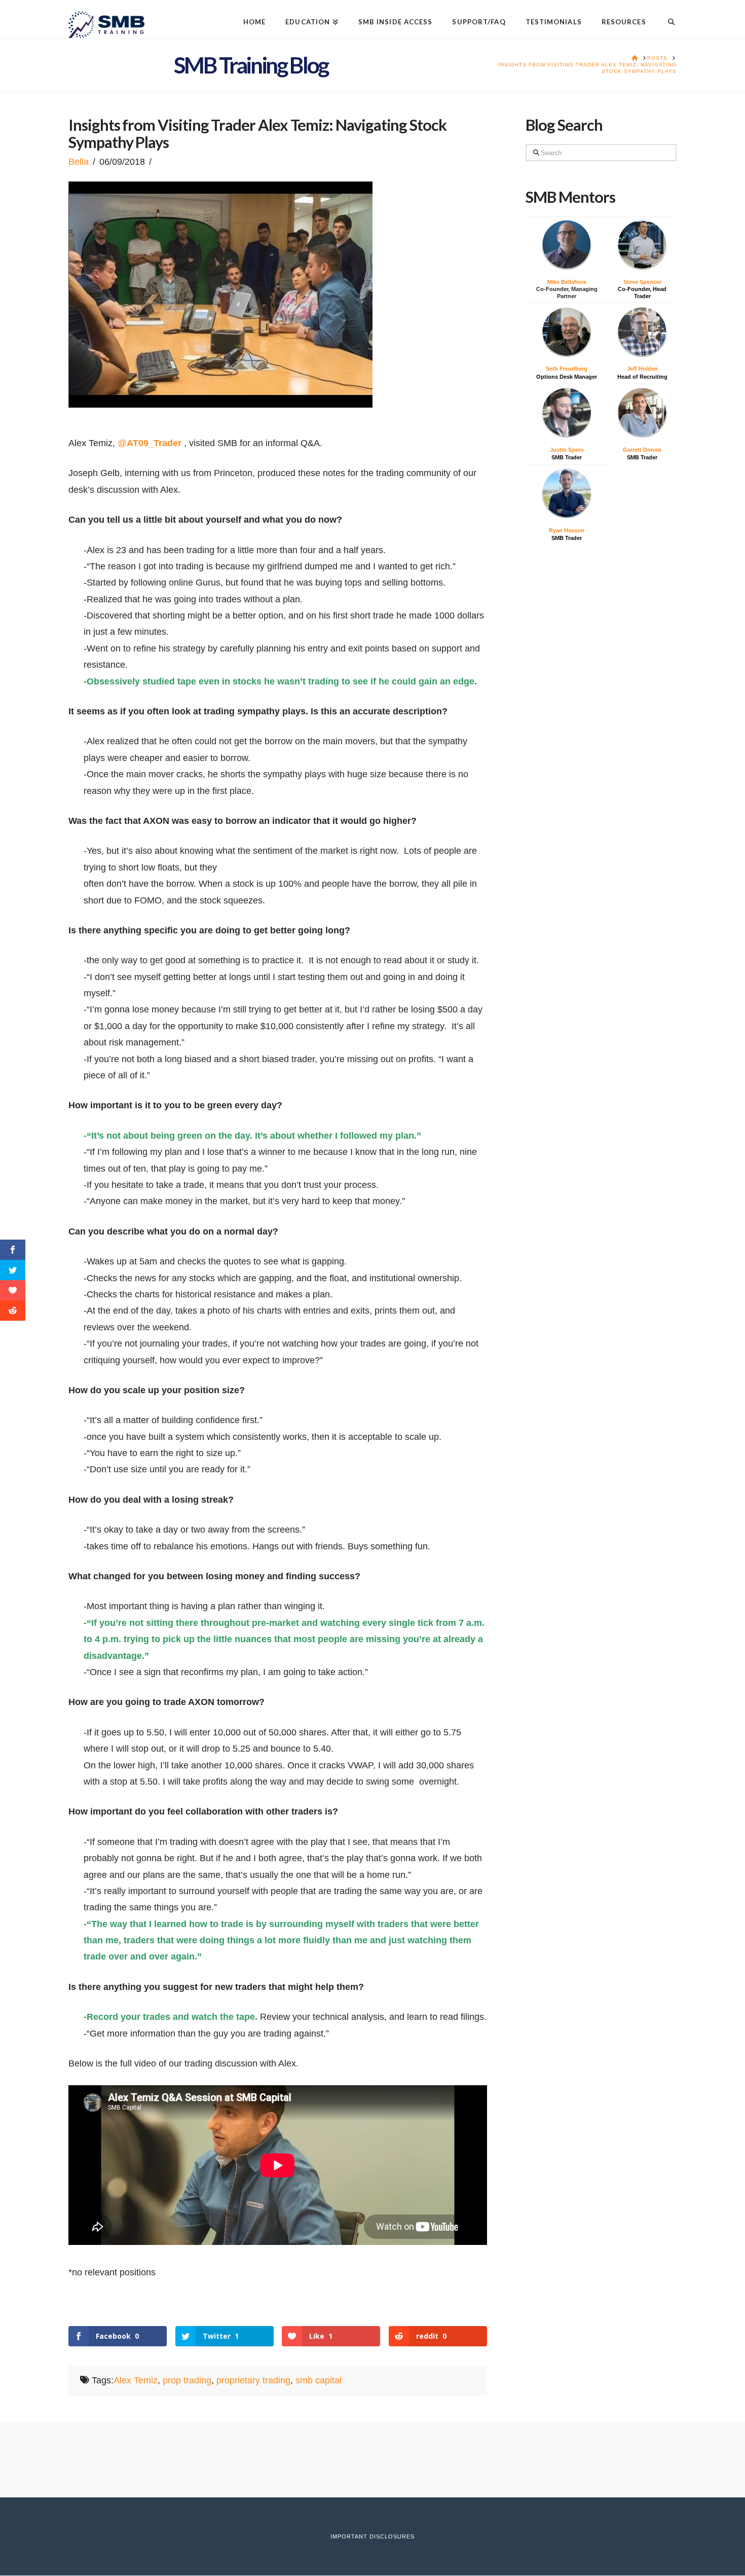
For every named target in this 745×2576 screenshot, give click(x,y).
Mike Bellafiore (567, 282)
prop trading (187, 2380)
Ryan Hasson (567, 530)
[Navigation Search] (666, 14)
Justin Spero (567, 450)
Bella (79, 162)
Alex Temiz (136, 2380)
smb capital (319, 2380)
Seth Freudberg (567, 369)
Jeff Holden (642, 369)
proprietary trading (253, 2380)
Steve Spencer (642, 282)
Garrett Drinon (642, 450)
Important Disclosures (372, 2536)
